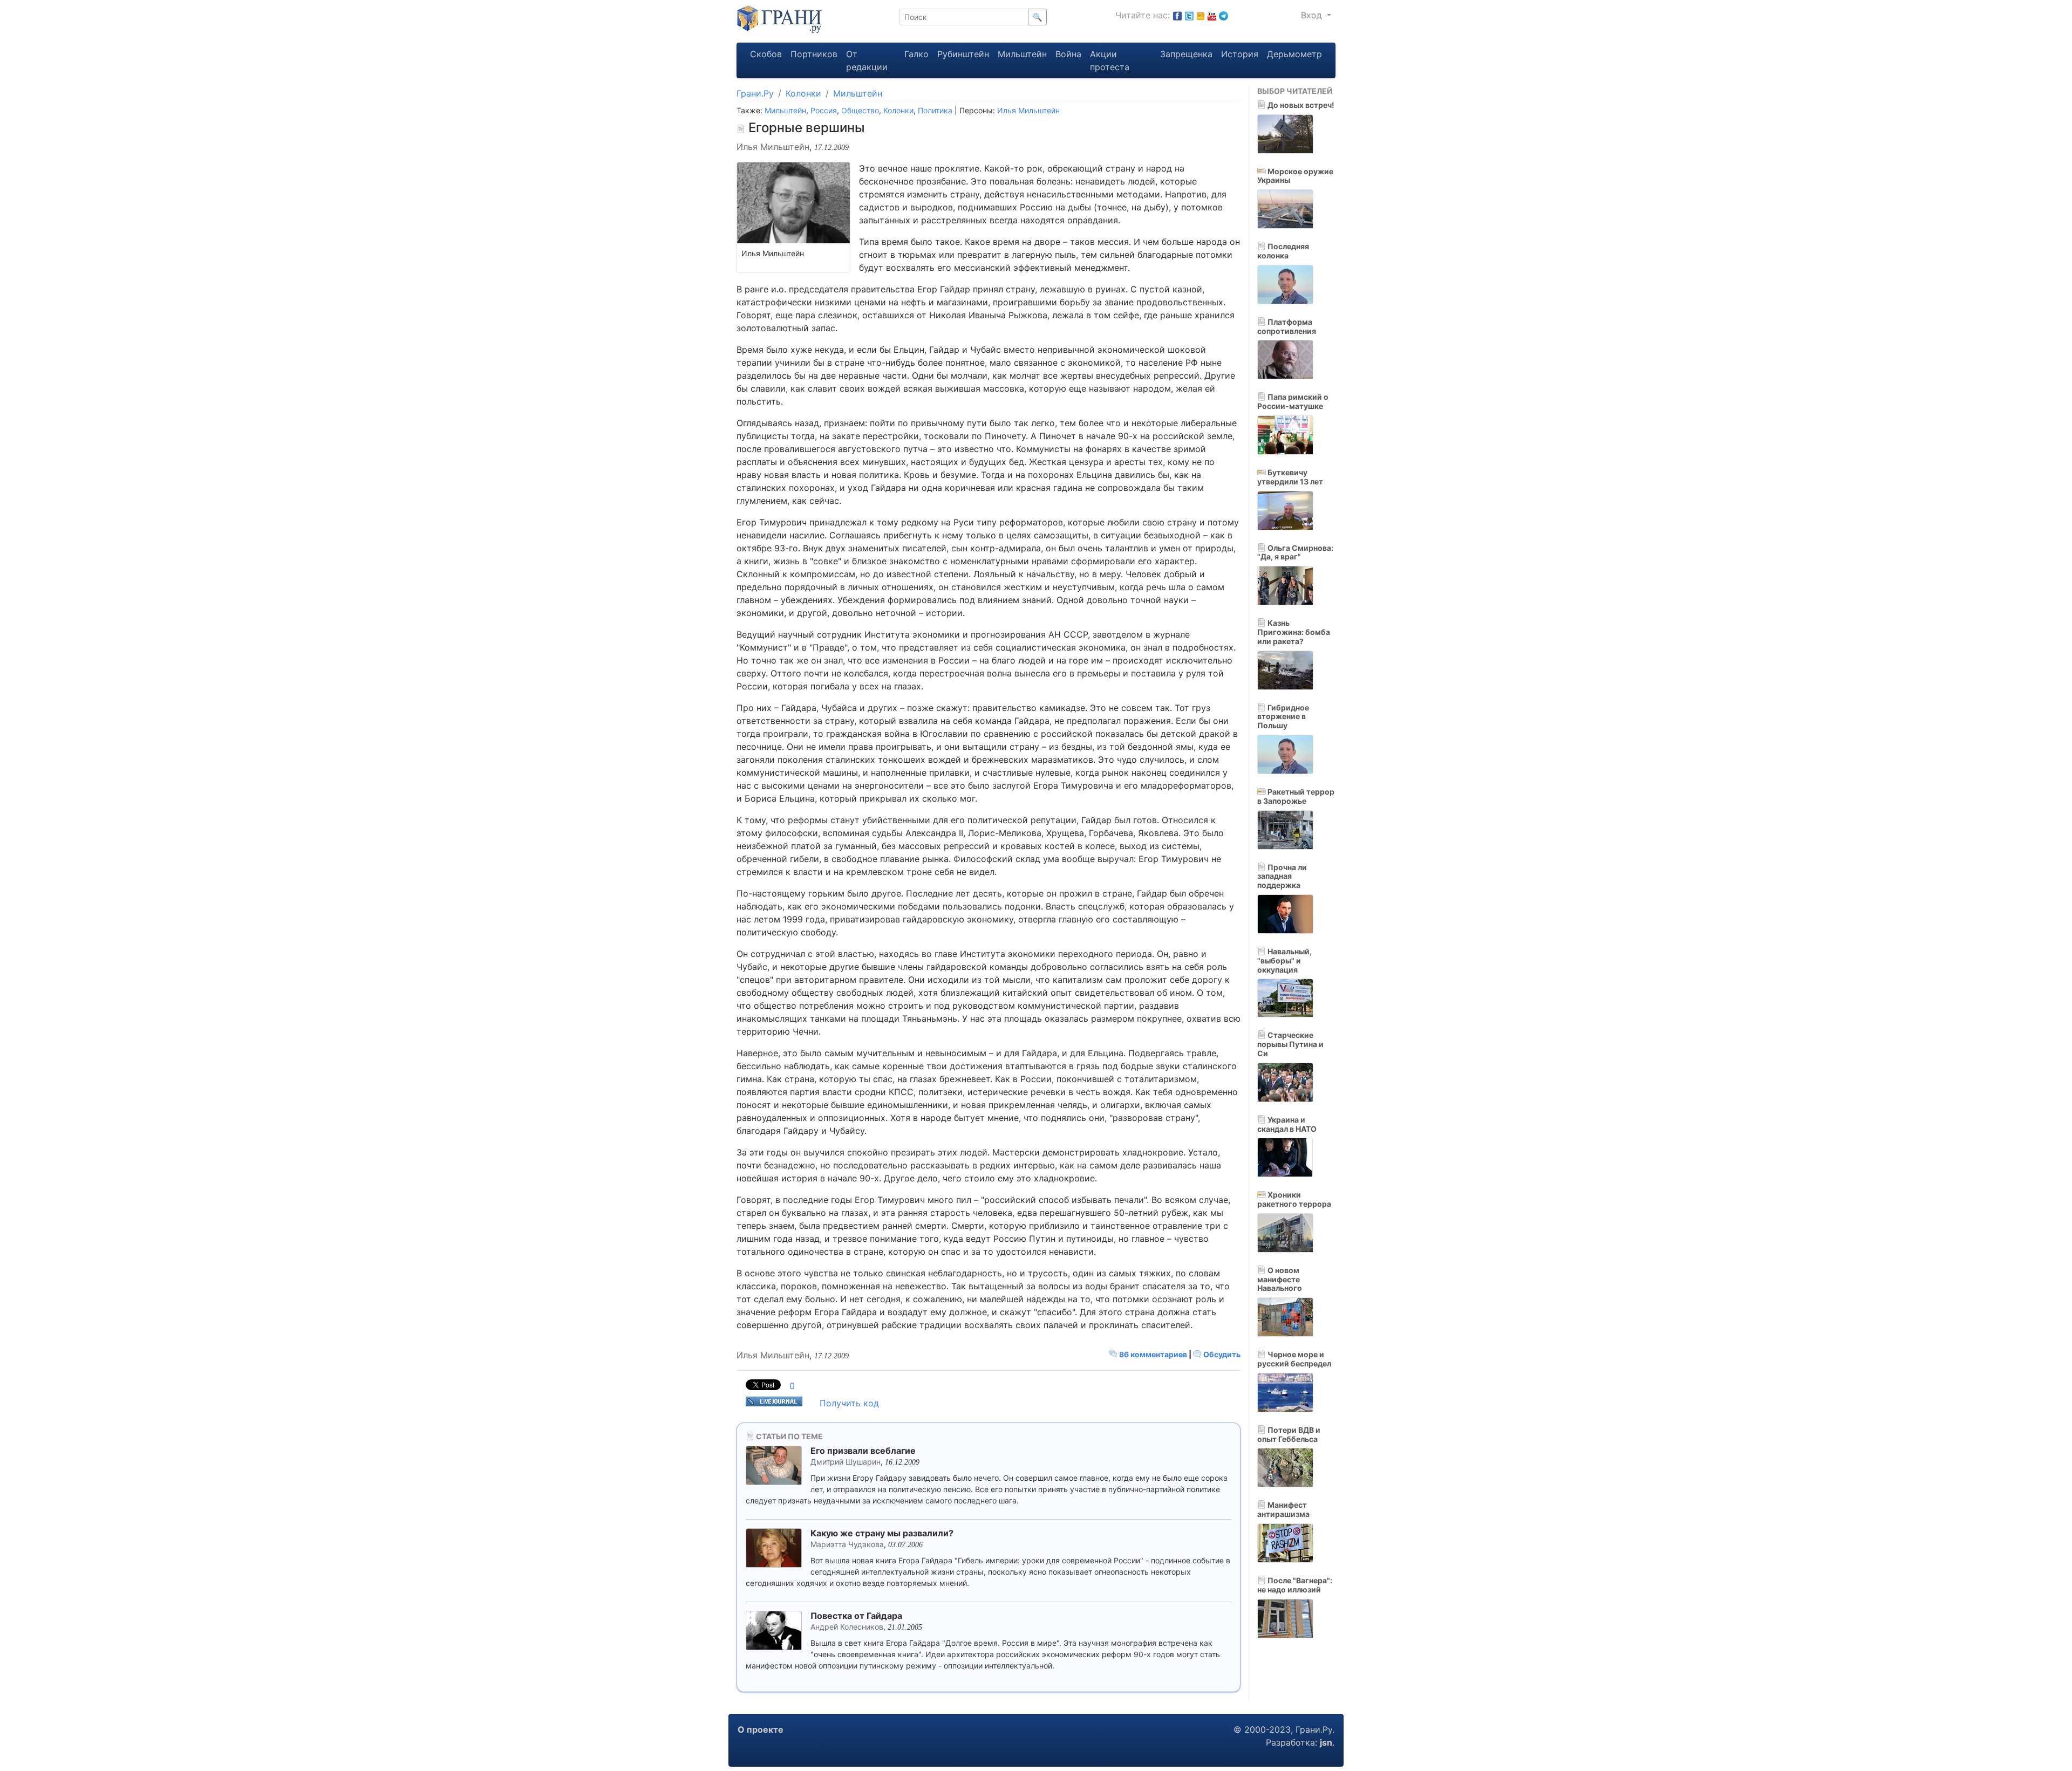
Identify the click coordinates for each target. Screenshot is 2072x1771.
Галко (916, 54)
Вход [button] (1313, 15)
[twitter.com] (1189, 15)
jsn (1326, 1742)
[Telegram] (1224, 15)
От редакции (867, 60)
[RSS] (1201, 15)
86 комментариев (1153, 1354)
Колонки (803, 93)
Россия (824, 110)
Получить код (849, 1403)
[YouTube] (1212, 15)
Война (1068, 54)
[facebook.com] (1177, 15)
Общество (860, 110)
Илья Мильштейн (1028, 110)
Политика (935, 110)
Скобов (766, 54)
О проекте (761, 1729)
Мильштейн (1022, 54)
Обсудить (1221, 1354)
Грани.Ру (755, 93)
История (1240, 54)
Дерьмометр (1294, 54)
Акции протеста (1110, 60)
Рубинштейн (963, 54)
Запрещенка (1186, 54)
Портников (814, 54)
